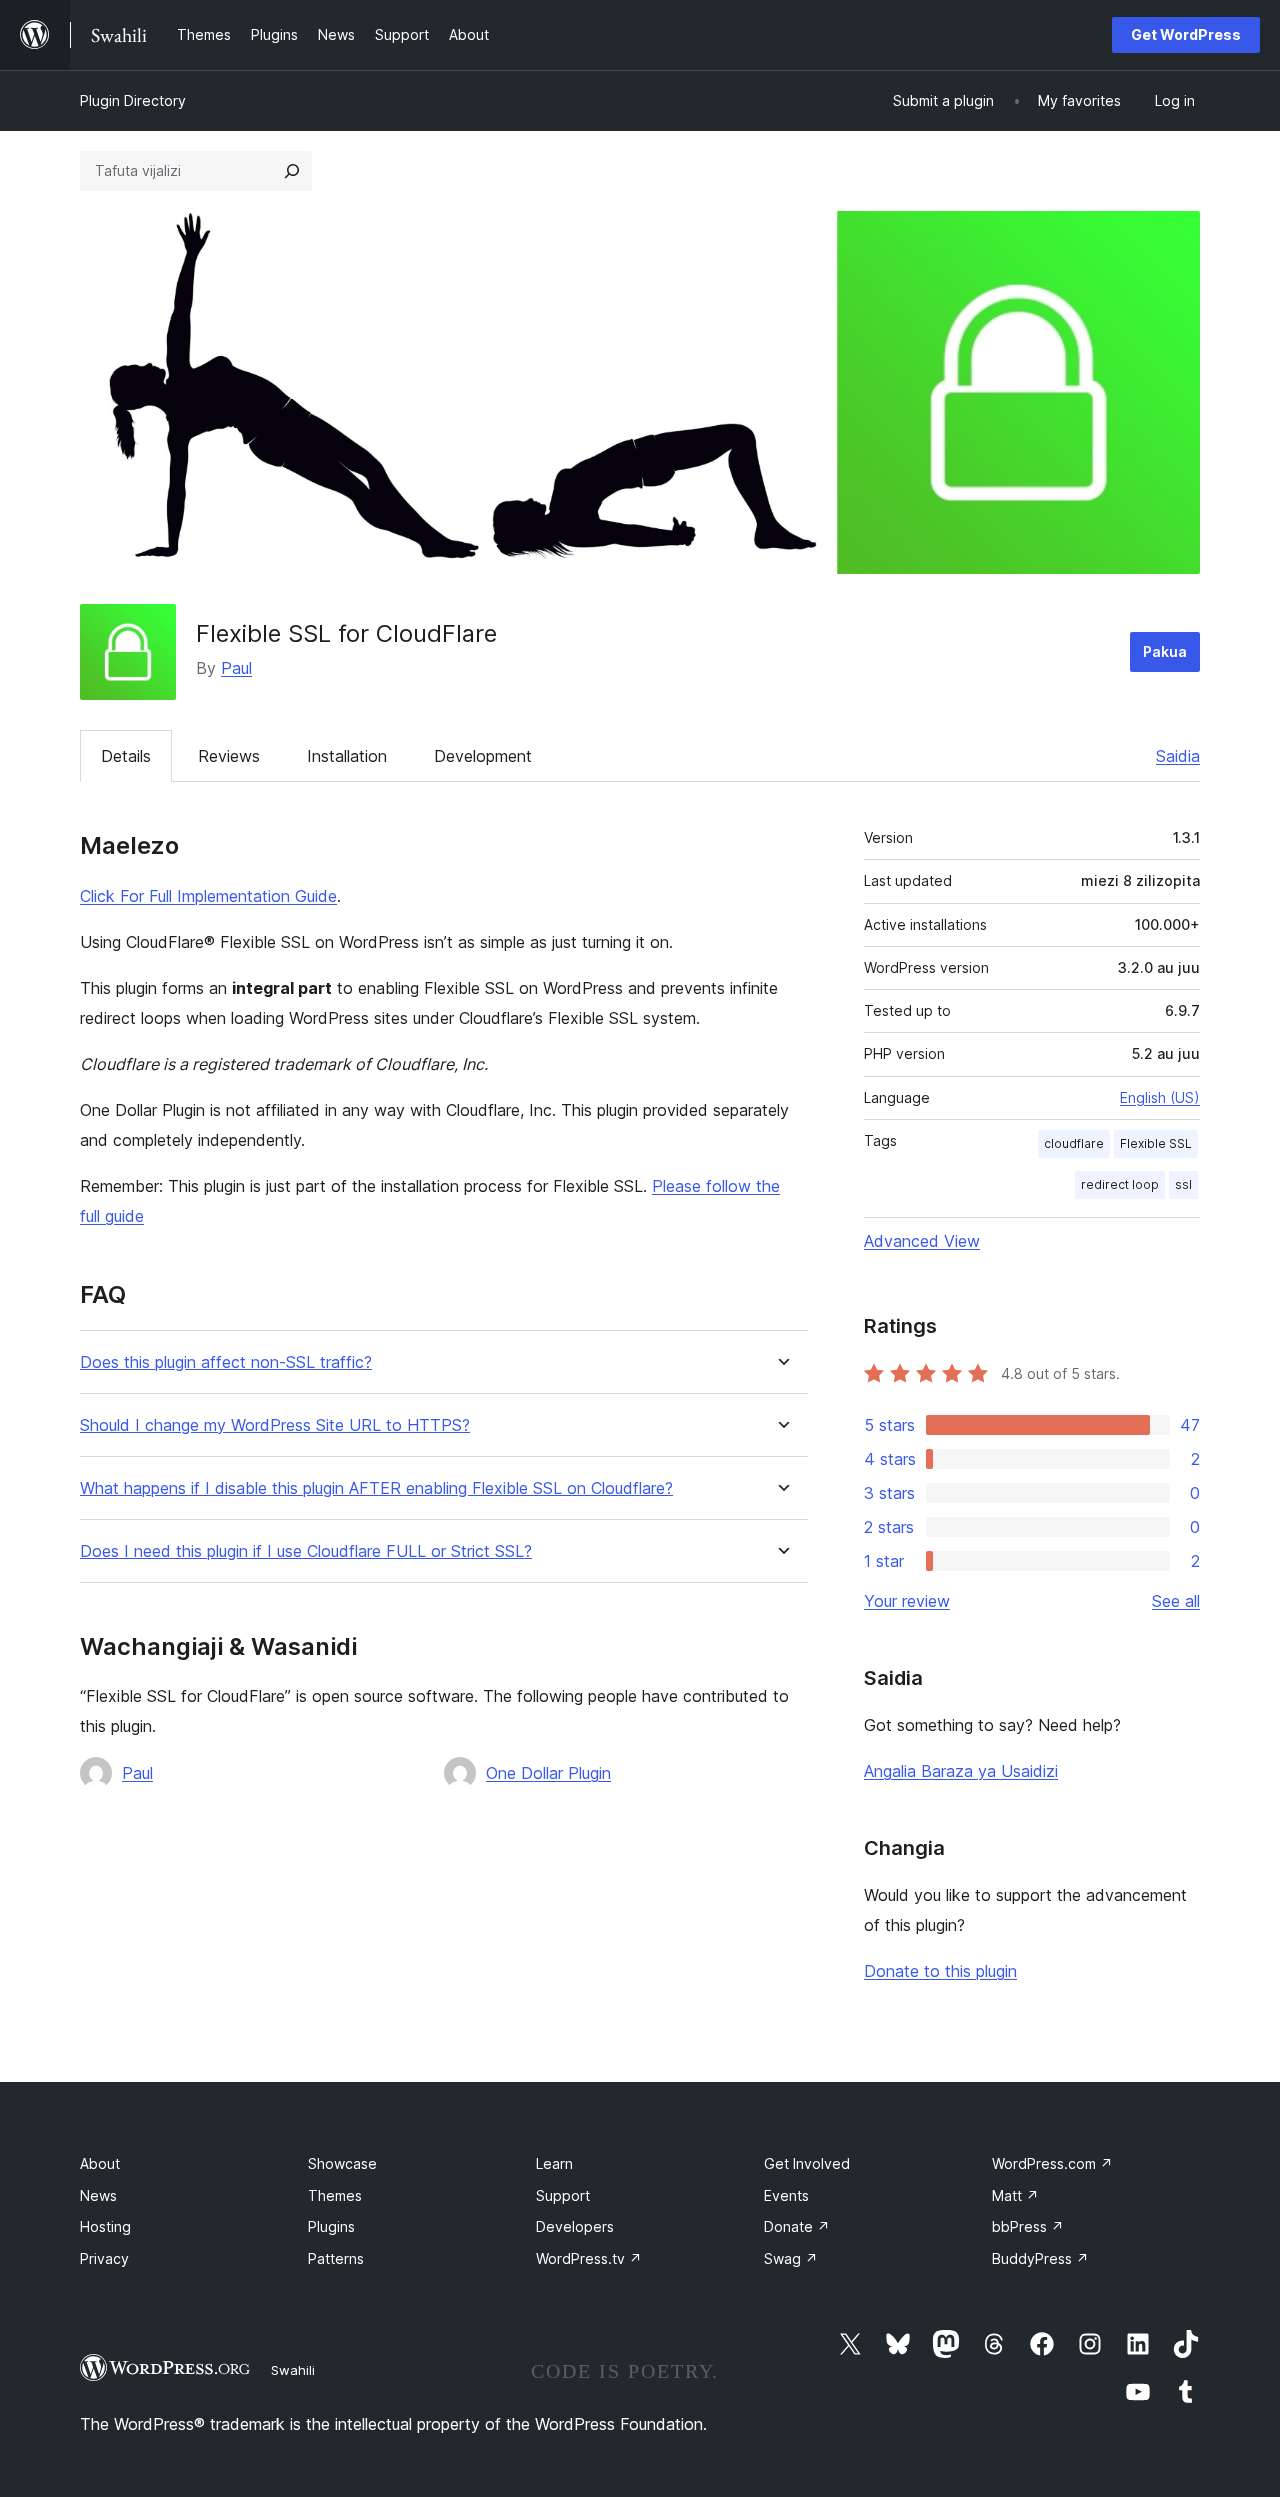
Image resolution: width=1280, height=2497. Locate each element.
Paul (236, 668)
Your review (907, 1601)
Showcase (342, 2163)
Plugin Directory (133, 100)
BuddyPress (1040, 2258)
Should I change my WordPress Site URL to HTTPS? (275, 1425)
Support (563, 2195)
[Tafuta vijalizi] (292, 171)
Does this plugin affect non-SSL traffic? (226, 1362)
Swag (791, 2258)
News (98, 2195)
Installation (347, 756)
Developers (575, 2226)
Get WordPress (1186, 34)
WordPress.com (1052, 2163)
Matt (1015, 2195)
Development (483, 756)
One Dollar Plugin (548, 1773)
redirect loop (1120, 1184)
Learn (554, 2163)
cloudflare (1074, 1143)
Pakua (1165, 651)
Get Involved (807, 2163)
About (100, 2163)
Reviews (229, 756)
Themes (335, 2195)
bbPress (1028, 2226)
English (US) (1160, 1097)
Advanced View (922, 1241)
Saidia (1178, 756)
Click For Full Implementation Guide (208, 896)
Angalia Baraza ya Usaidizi (961, 1771)
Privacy (104, 2258)
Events (786, 2195)
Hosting (105, 2226)
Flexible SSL (1156, 1143)
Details (126, 756)
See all (1176, 1601)
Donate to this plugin (940, 1971)
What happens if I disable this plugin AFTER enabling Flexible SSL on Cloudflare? (376, 1488)
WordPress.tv (589, 2258)
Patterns (336, 2258)
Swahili (293, 2370)
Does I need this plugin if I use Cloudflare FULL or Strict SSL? (306, 1551)
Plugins (331, 2226)
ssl (1183, 1184)
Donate (797, 2226)
